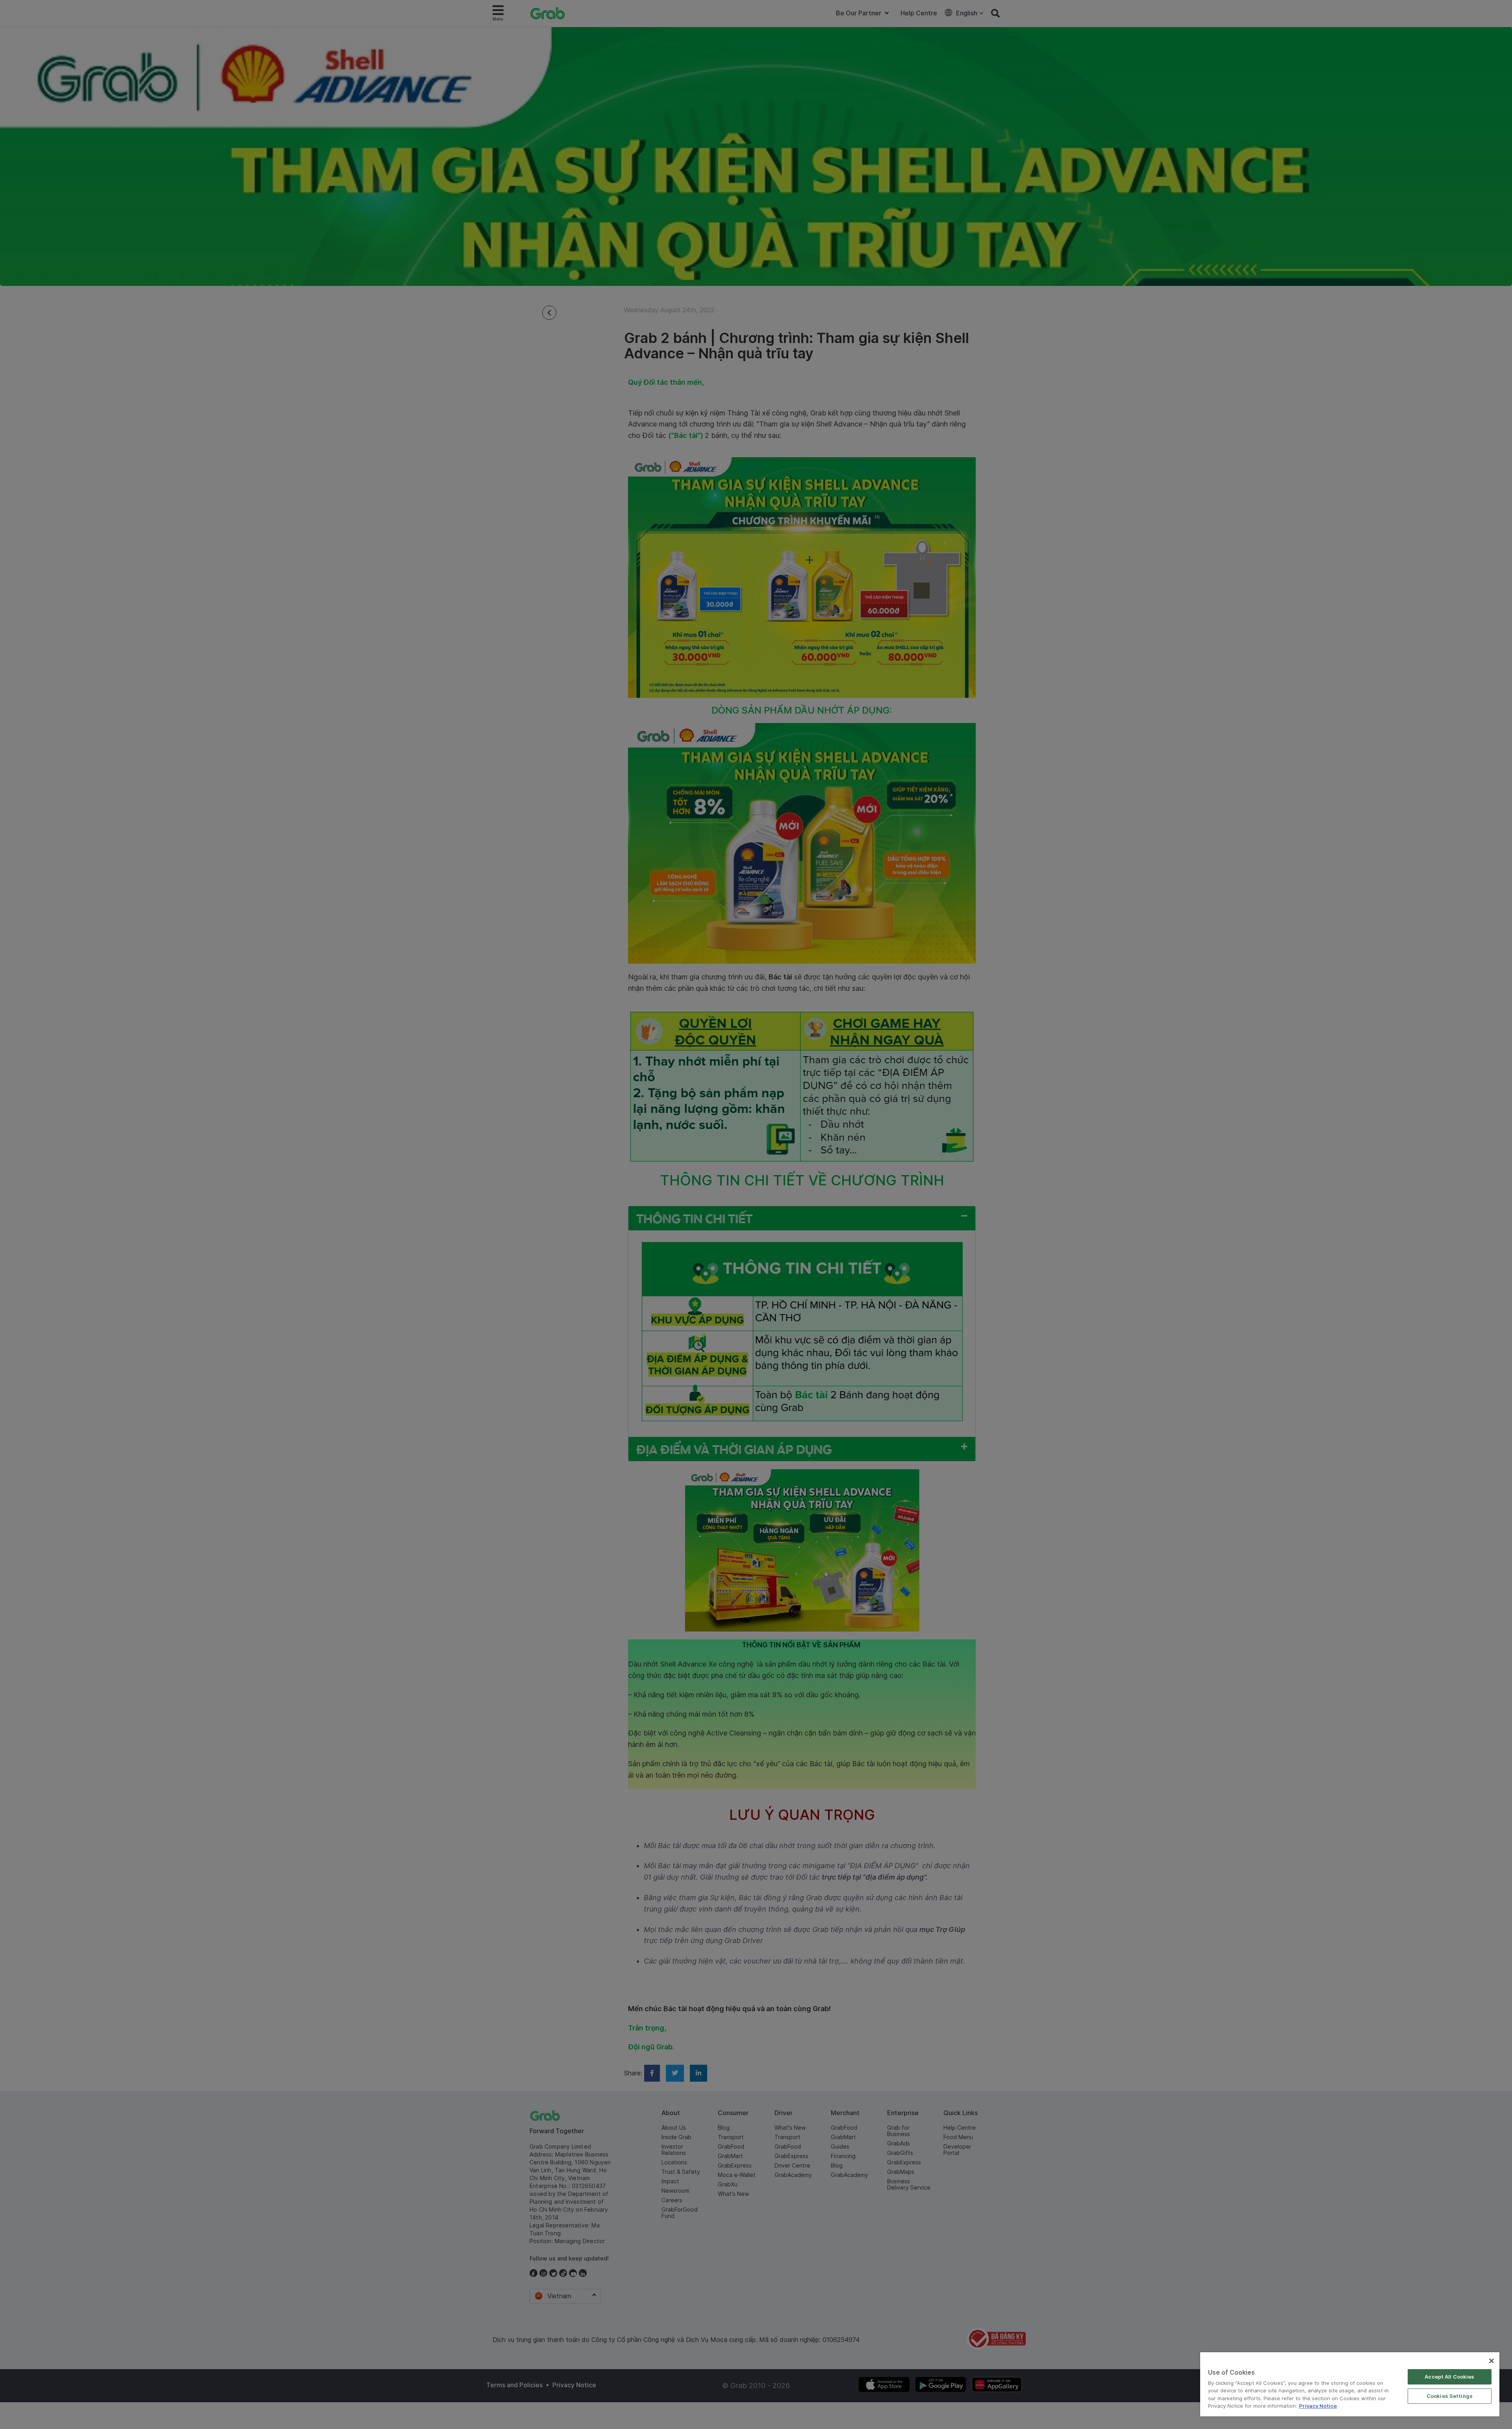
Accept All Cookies (1449, 2377)
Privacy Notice (1318, 2406)
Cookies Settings (1450, 2396)
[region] (1350, 2384)
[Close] (1492, 2361)
